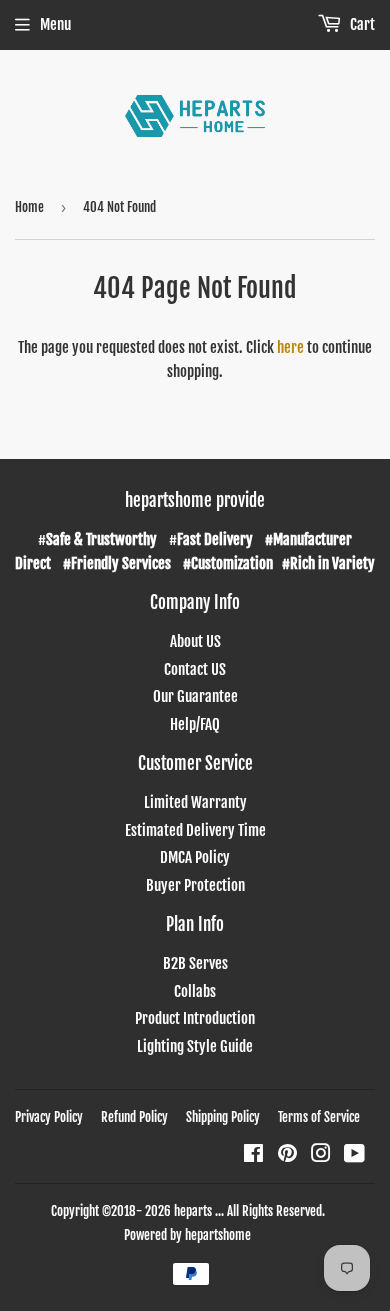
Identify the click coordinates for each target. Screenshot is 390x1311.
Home (29, 207)
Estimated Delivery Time (195, 830)
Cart (361, 24)
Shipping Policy (223, 1117)
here (290, 347)
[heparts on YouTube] (354, 1155)
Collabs (195, 991)
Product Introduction (195, 1018)
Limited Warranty (195, 802)
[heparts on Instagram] (321, 1155)
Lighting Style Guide (195, 1046)
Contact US (195, 669)
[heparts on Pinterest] (287, 1155)
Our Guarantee (195, 696)
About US (195, 641)
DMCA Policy (195, 857)
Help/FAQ (195, 724)
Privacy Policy (49, 1117)
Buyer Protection (195, 885)
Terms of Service (319, 1117)
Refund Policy (134, 1117)
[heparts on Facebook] (253, 1155)
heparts (193, 1211)
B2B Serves (195, 963)
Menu (55, 24)
